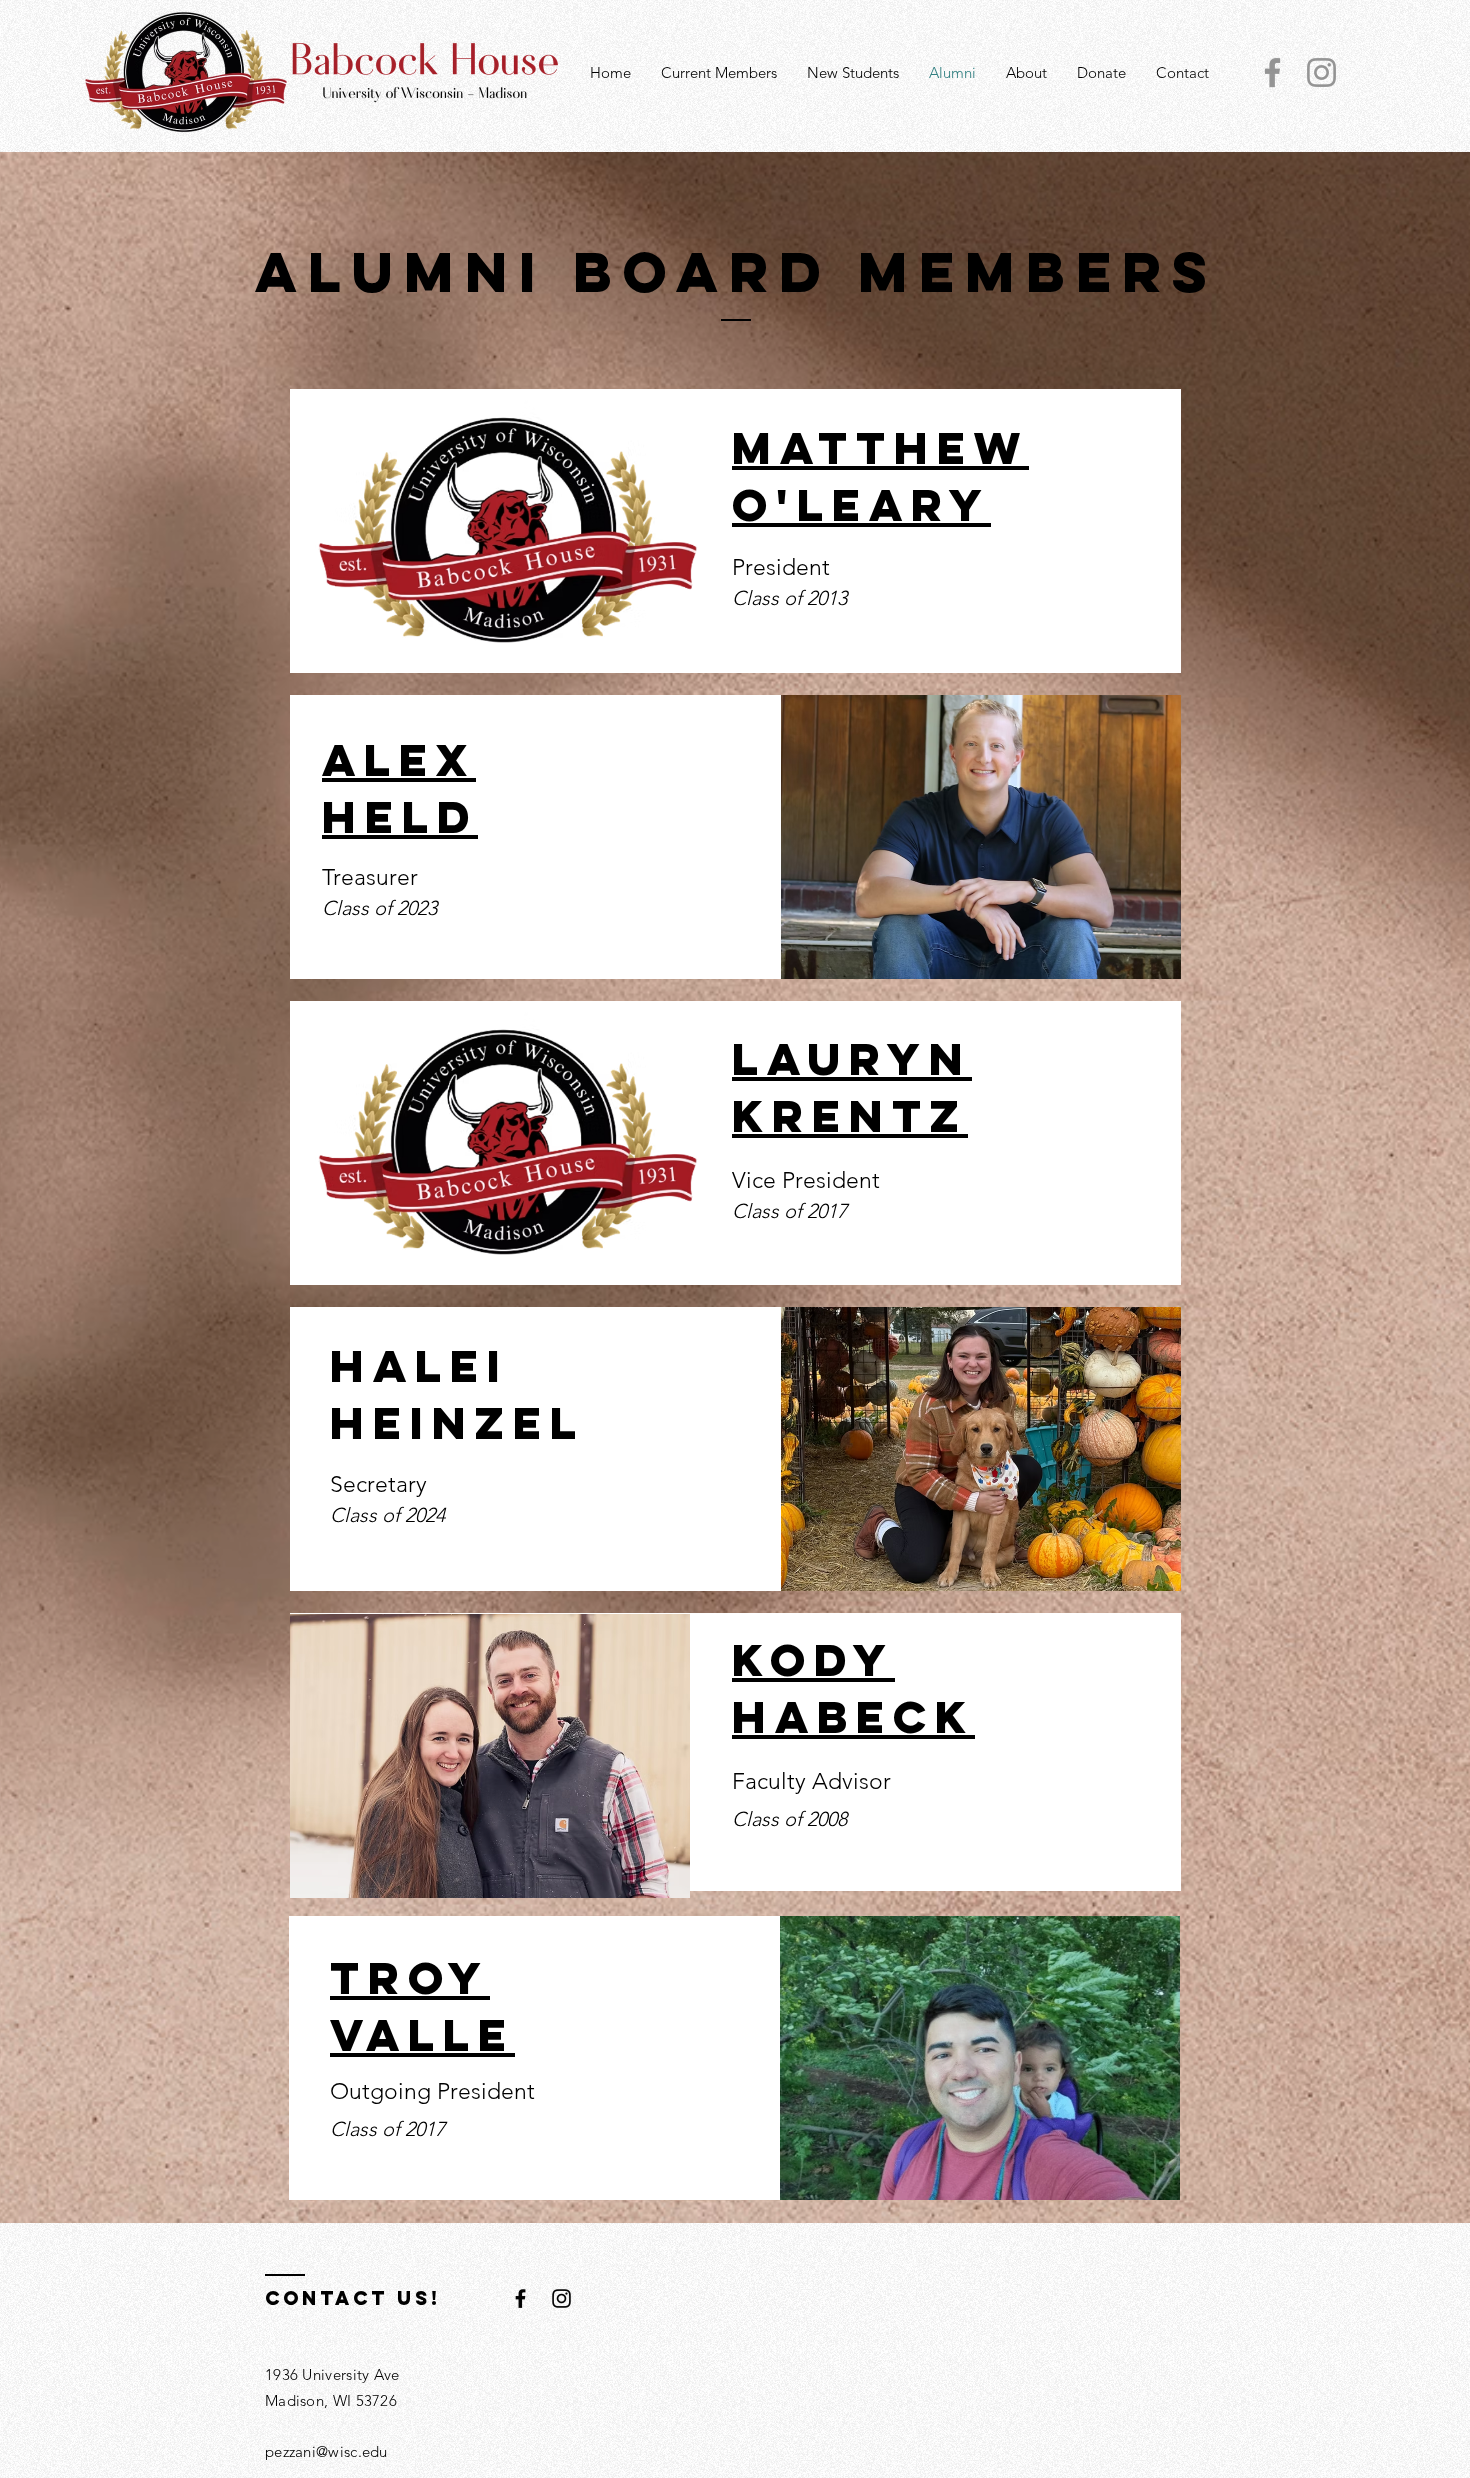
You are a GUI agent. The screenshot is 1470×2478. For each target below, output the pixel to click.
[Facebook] (1272, 72)
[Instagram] (1321, 72)
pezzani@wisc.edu (326, 2451)
